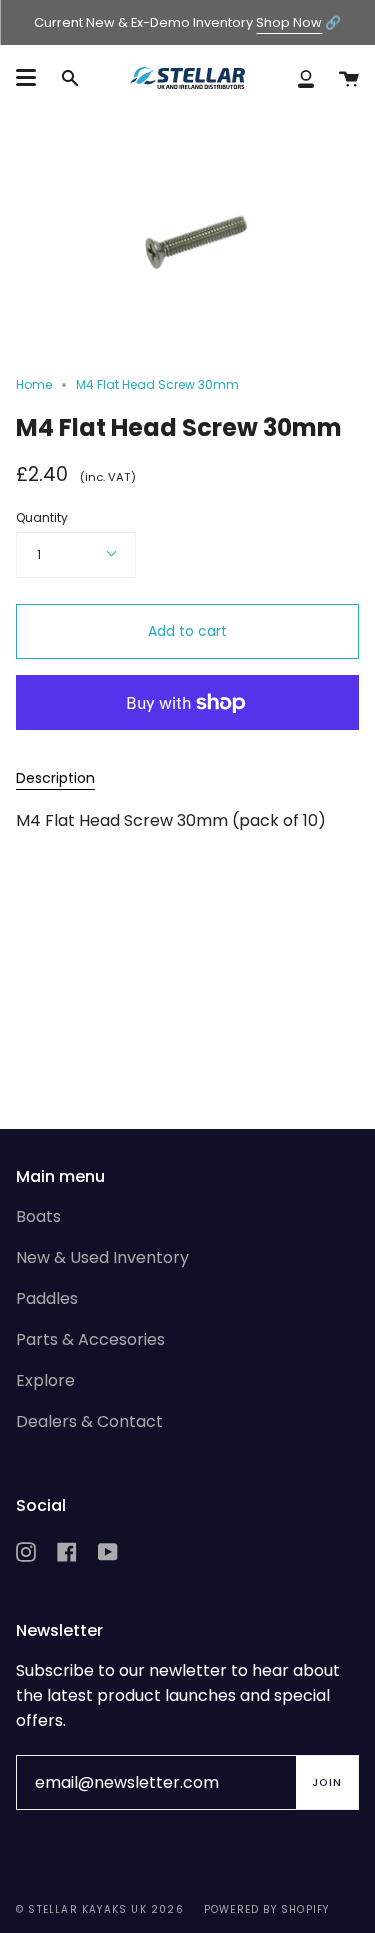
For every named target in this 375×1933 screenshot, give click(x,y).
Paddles (47, 1298)
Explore (45, 1380)
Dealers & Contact (89, 1421)
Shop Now (289, 22)
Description (55, 778)
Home (34, 384)
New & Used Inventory (102, 1257)
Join (327, 1782)
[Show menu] (26, 78)
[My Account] (306, 78)
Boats (38, 1216)
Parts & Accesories (90, 1339)
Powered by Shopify (267, 1909)
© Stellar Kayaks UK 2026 (100, 1909)
